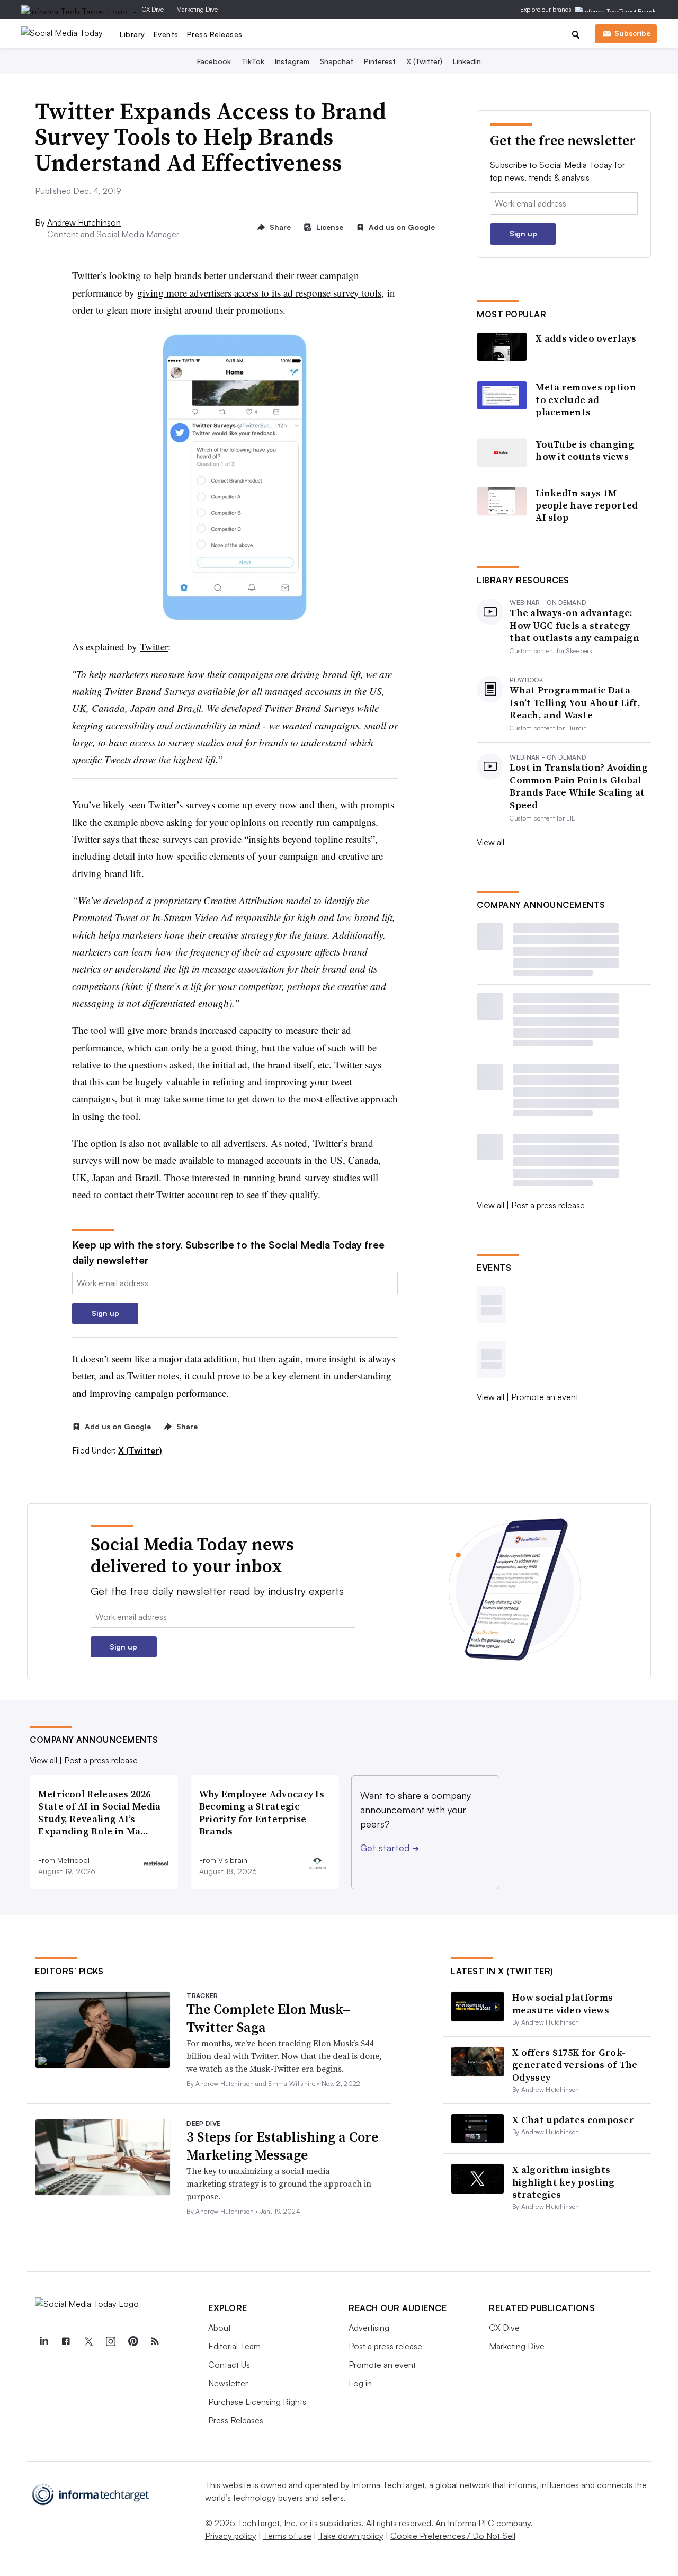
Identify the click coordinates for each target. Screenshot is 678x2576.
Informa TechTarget (388, 2485)
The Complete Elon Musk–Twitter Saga (268, 2018)
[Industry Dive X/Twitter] (88, 2341)
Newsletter (228, 2383)
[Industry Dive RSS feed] (155, 2341)
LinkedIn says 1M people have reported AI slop (587, 505)
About (220, 2328)
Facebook (214, 61)
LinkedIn (467, 61)
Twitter (154, 647)
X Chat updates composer (573, 2120)
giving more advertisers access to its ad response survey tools (259, 293)
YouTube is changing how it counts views (585, 451)
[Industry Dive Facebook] (66, 2341)
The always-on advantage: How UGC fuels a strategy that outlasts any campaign (574, 625)
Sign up (105, 1313)
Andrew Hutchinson (84, 222)
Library (132, 34)
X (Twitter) (424, 61)
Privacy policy (231, 2536)
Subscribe (632, 33)
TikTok (253, 61)
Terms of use (287, 2536)
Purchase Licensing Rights (257, 2402)
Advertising (369, 2328)
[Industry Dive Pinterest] (132, 2341)
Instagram (292, 61)
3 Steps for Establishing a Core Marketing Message (282, 2146)
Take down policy (351, 2536)
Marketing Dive (197, 9)
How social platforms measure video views (563, 2003)
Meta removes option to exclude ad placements (586, 399)
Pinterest (380, 61)
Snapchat (337, 61)
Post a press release (548, 1205)
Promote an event (545, 1397)
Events (166, 34)
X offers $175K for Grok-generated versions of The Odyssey (575, 2065)
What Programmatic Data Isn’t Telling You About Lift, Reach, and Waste (575, 702)
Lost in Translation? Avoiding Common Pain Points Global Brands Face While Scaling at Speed (579, 786)
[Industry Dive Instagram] (110, 2341)
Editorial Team (234, 2346)
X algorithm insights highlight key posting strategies (563, 2182)
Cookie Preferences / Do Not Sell (453, 2536)
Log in (360, 2383)
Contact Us (229, 2365)
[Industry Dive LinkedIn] (43, 2341)
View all (490, 842)
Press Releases (215, 34)
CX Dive (153, 9)
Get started (390, 1848)
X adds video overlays (586, 338)
